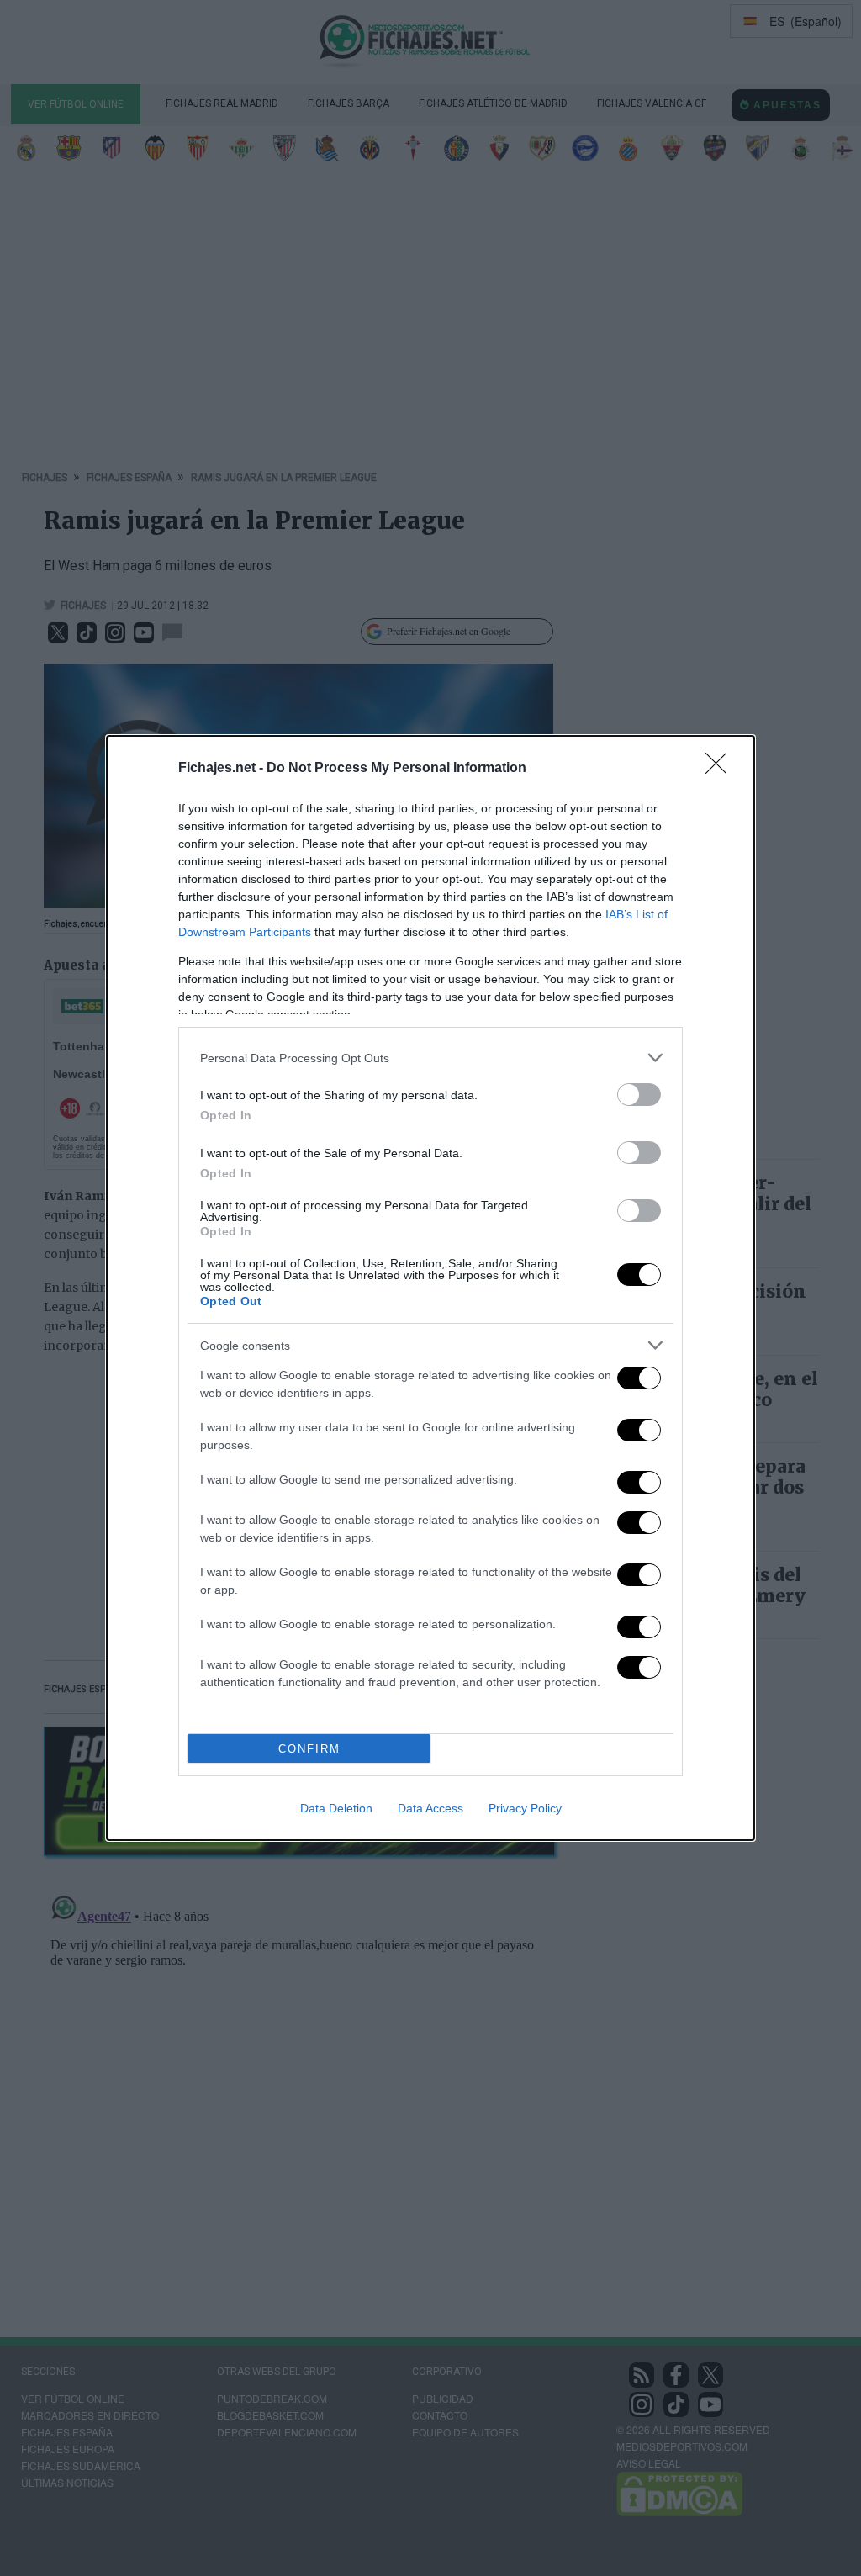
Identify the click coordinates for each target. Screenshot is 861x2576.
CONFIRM (309, 1749)
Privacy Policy (525, 1808)
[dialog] (430, 1288)
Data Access (430, 1808)
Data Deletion (336, 1808)
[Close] (721, 769)
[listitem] (430, 1058)
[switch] (639, 1095)
